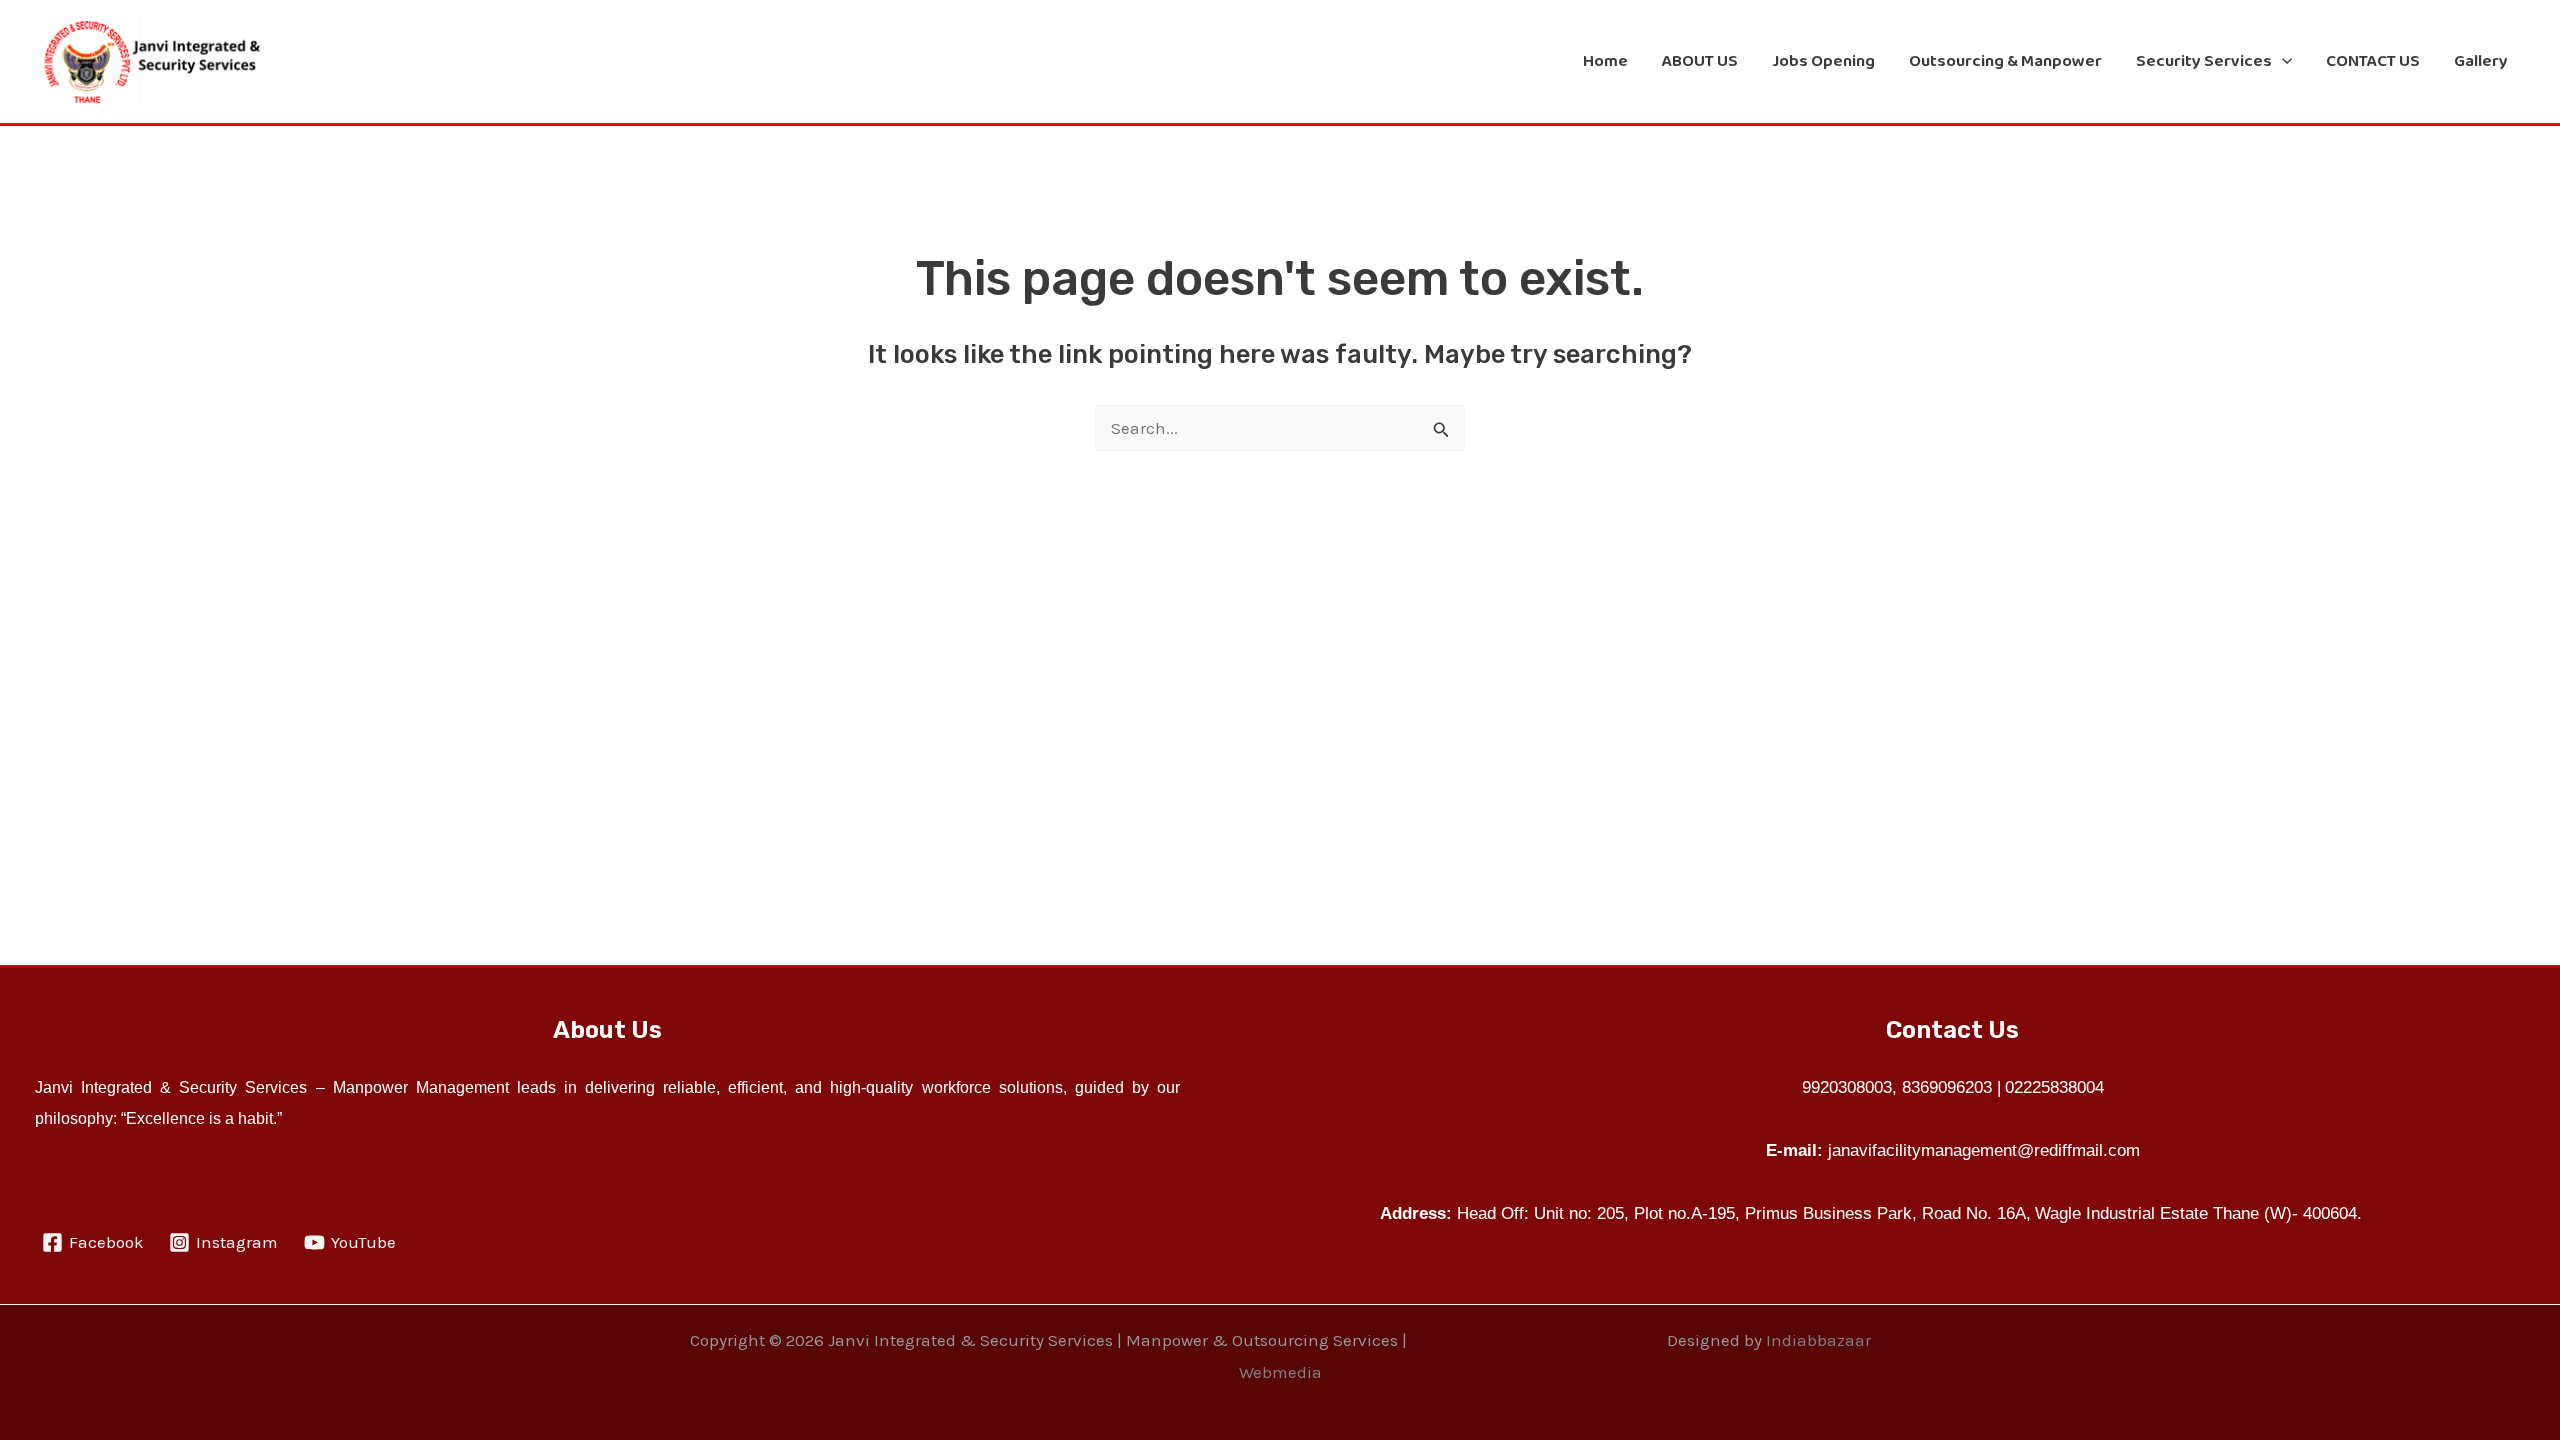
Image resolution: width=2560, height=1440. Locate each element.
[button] (2282, 61)
